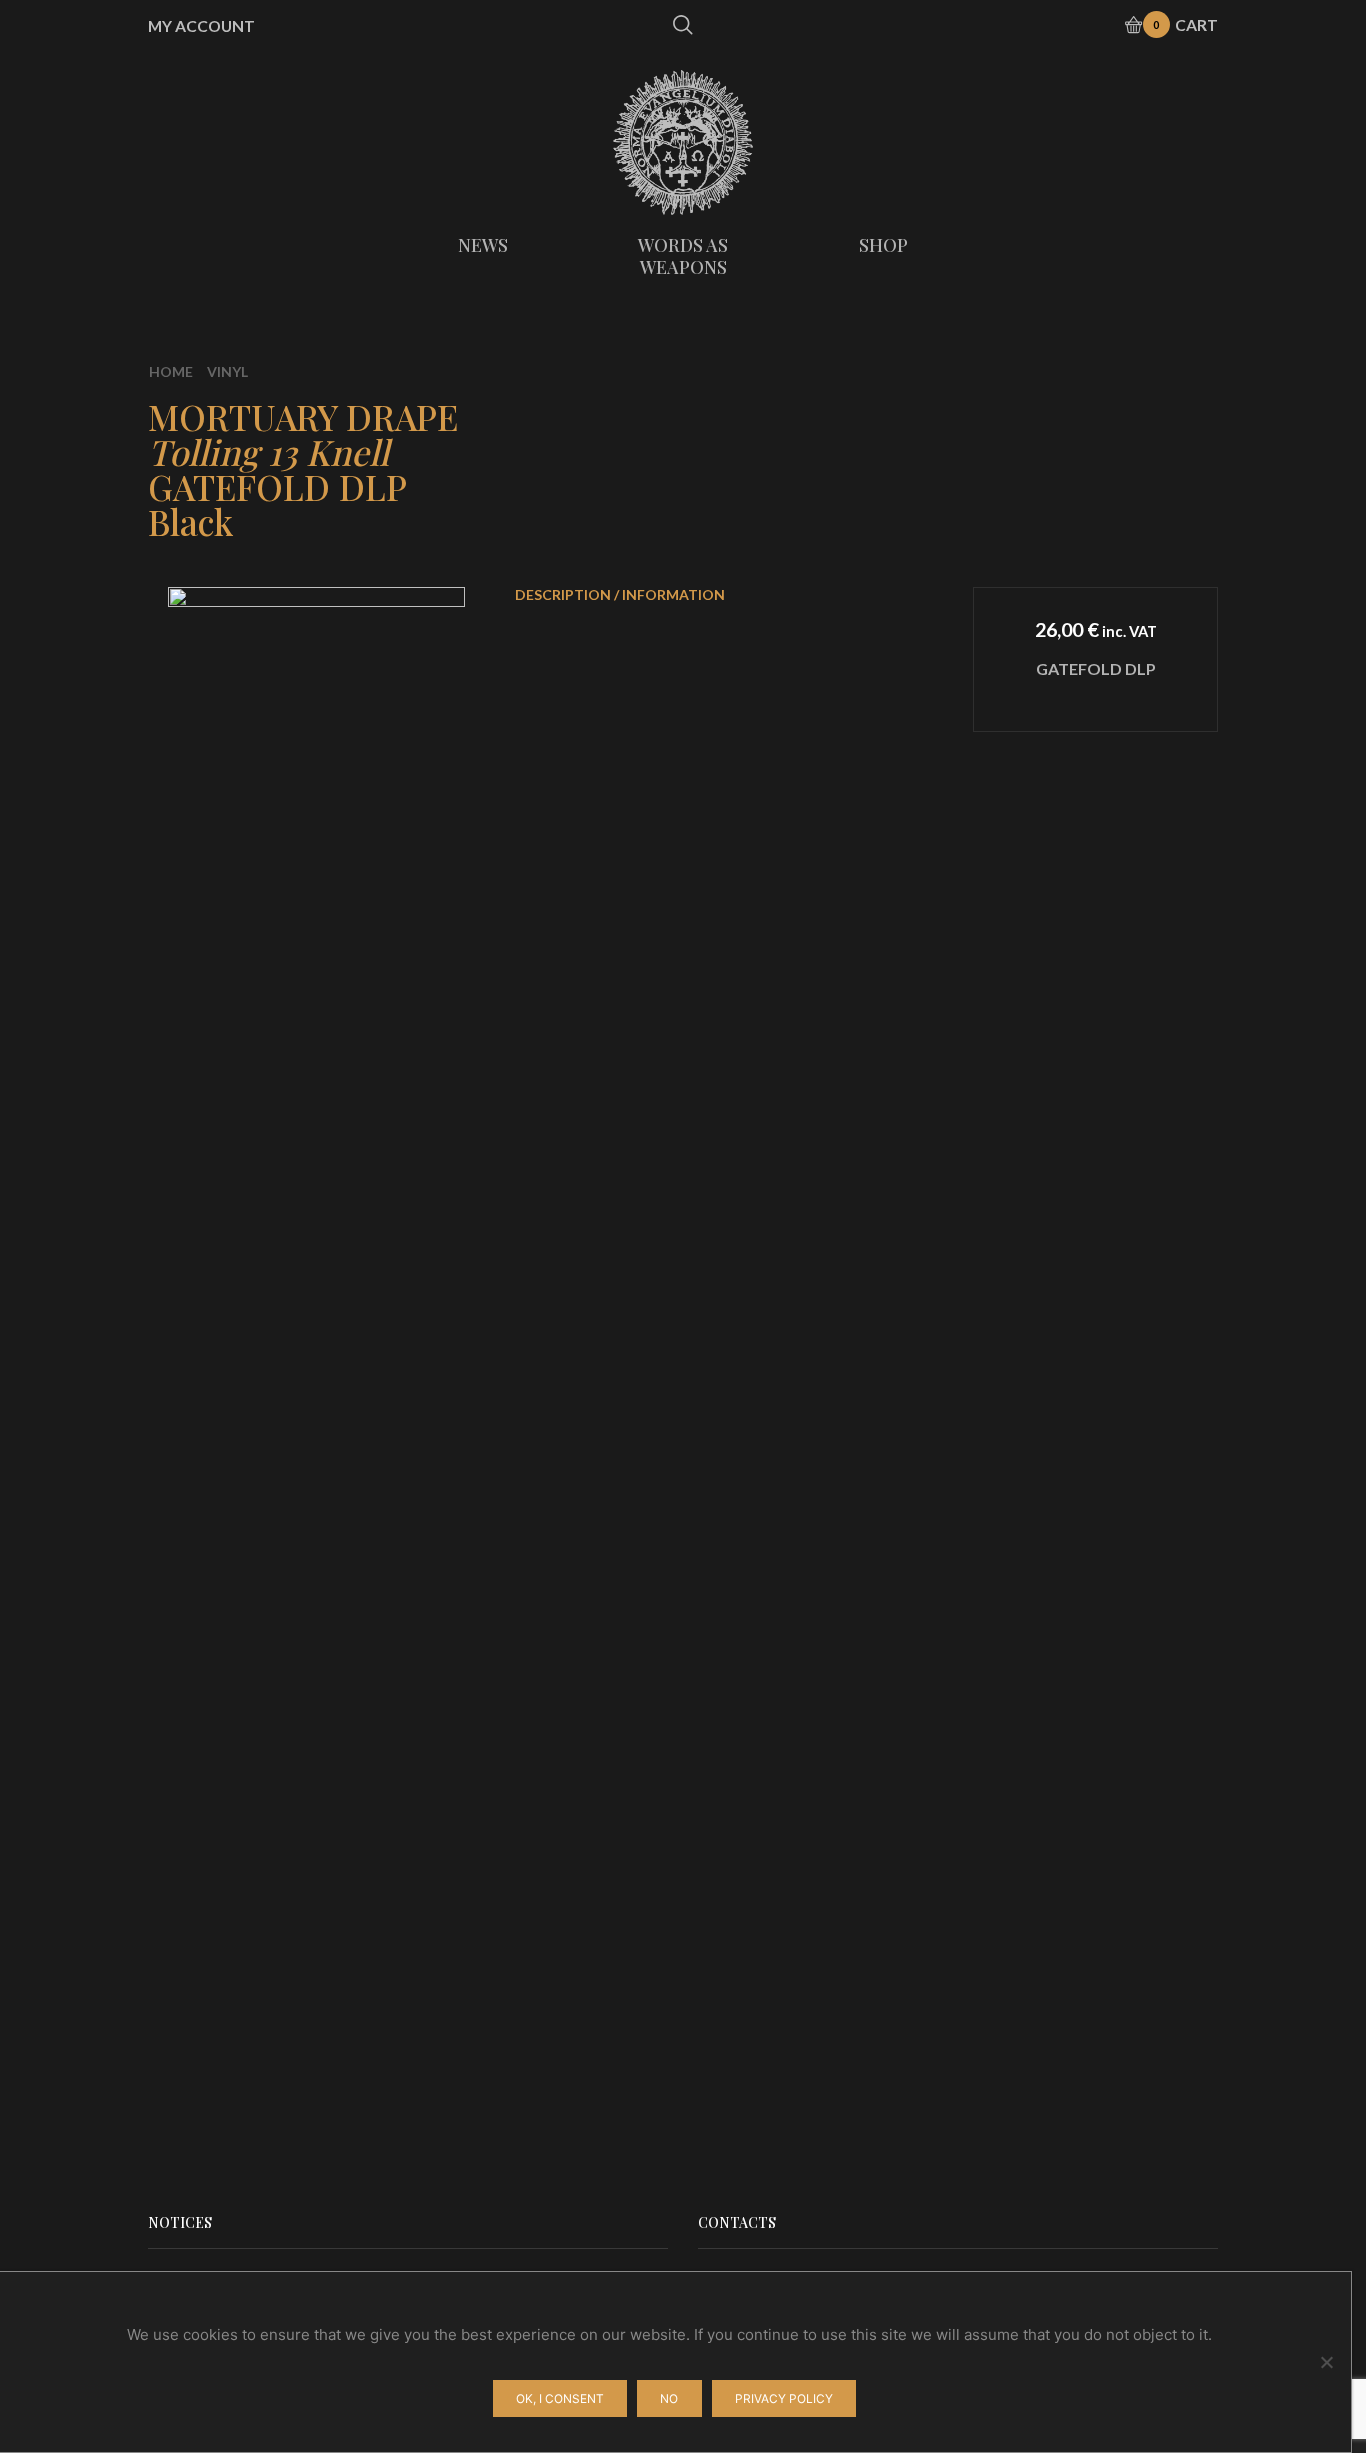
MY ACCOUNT (201, 26)
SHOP (883, 245)
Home (171, 371)
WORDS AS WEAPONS (683, 256)
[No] (1326, 2362)
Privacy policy (784, 2398)
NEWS (483, 245)
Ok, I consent (560, 2398)
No (669, 2398)
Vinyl (227, 371)
